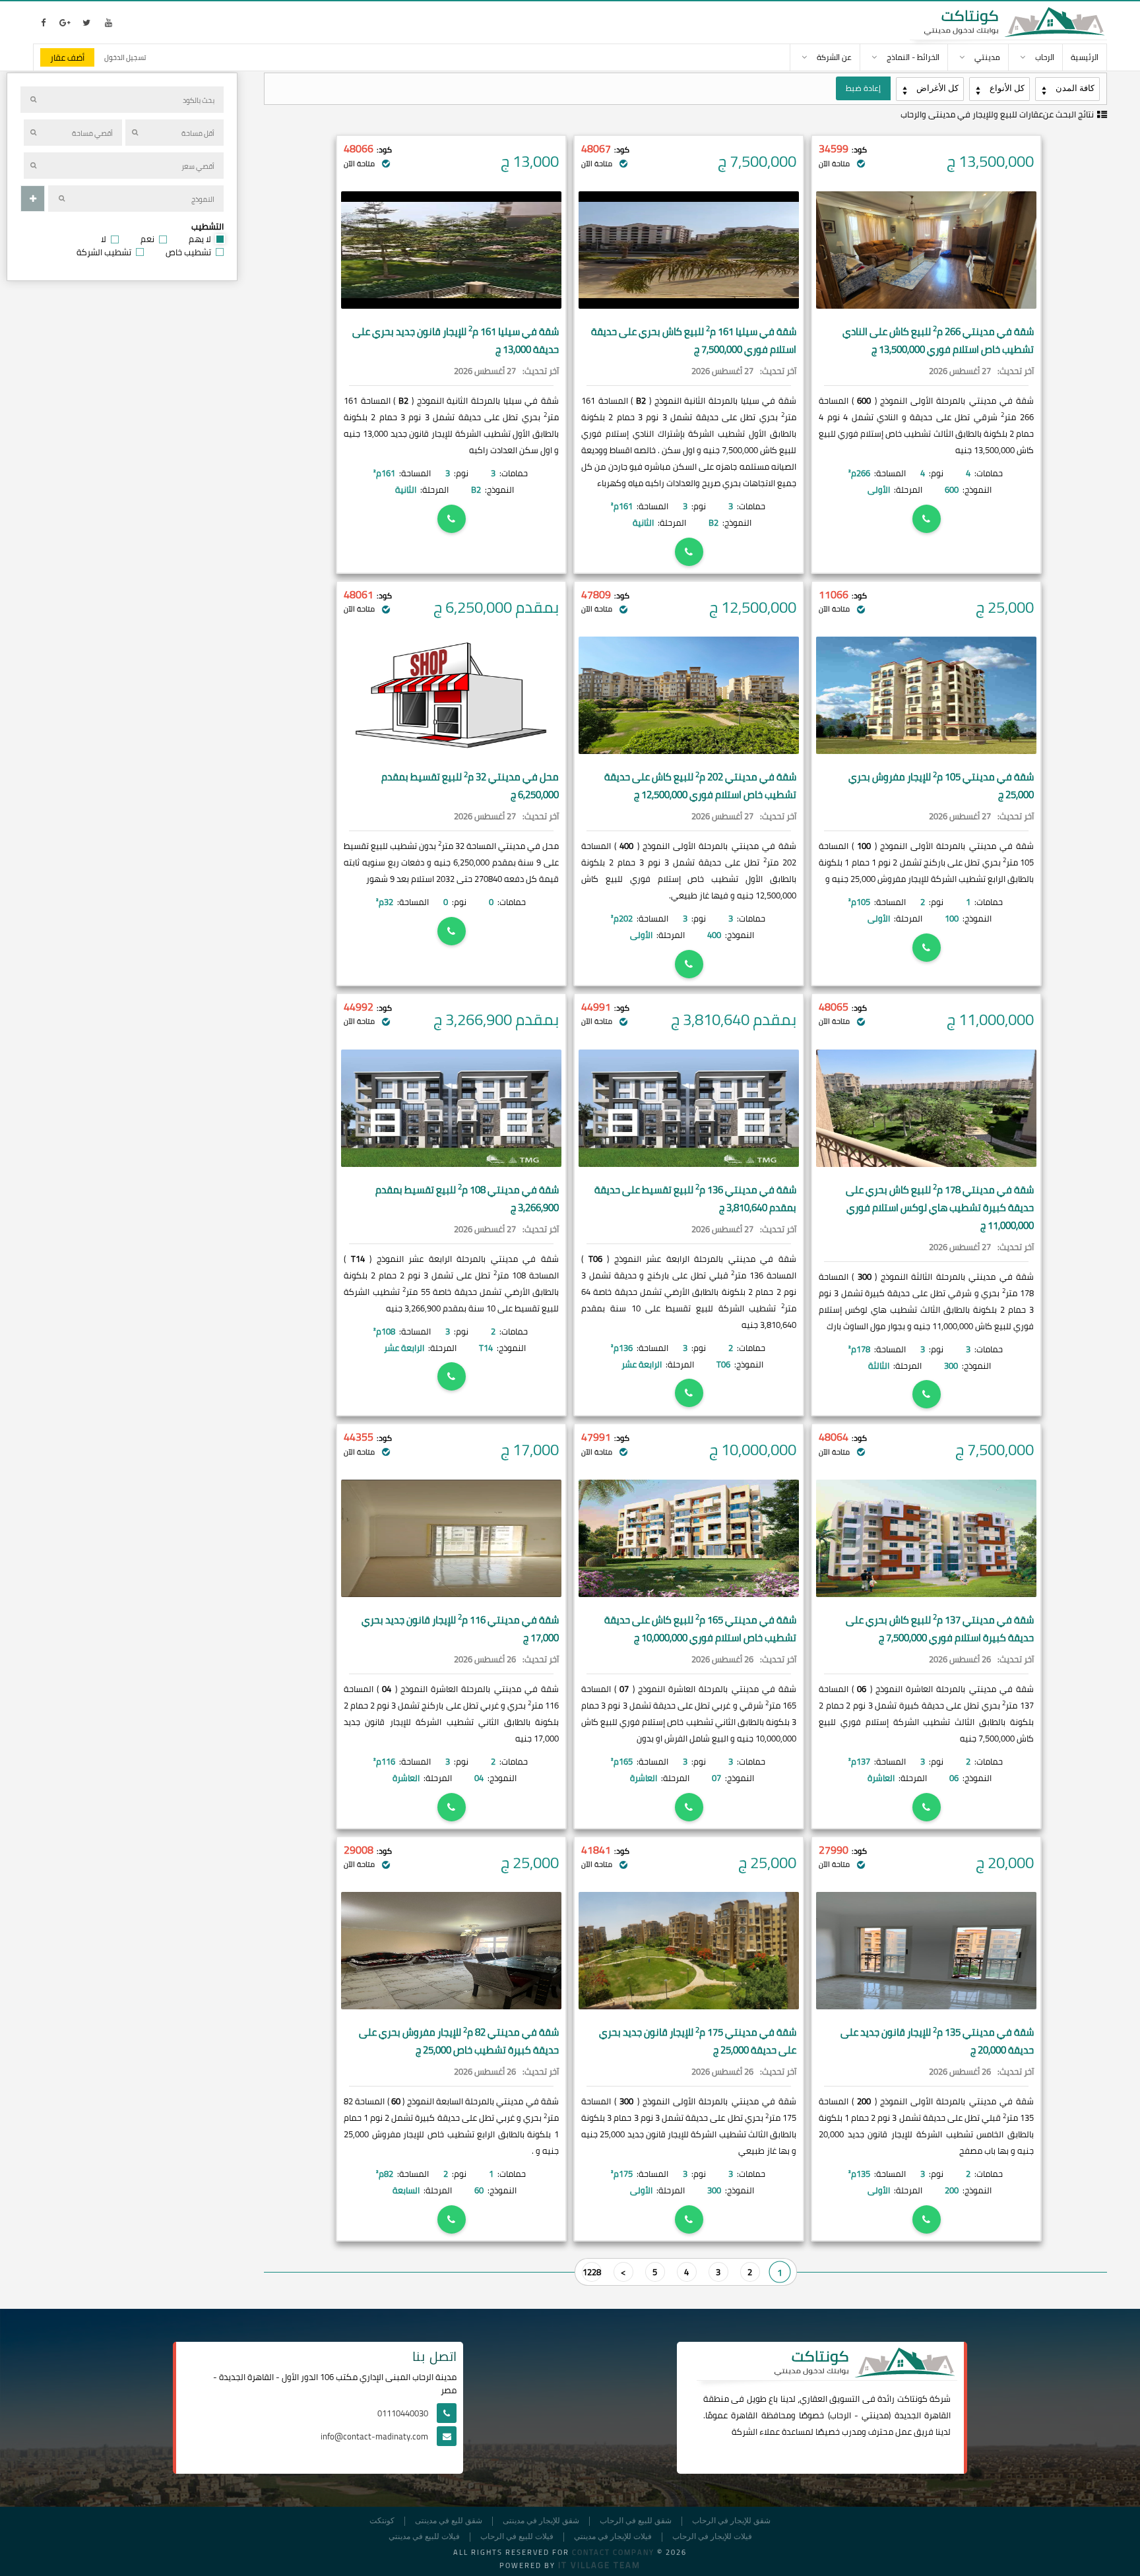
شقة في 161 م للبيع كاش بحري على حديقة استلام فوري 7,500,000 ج (694, 340)
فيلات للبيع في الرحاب (517, 2537)
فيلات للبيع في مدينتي (424, 2537)
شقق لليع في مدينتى (449, 2521)
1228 (592, 2272)
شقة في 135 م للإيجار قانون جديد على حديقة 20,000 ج (937, 2041)
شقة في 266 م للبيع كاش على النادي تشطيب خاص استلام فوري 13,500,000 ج (938, 340)
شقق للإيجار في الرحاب (731, 2521)
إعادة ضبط (863, 88)
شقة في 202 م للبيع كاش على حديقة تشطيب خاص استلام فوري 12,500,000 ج (700, 786)
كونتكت (382, 2521)
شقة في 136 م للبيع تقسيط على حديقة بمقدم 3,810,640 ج (695, 1199)
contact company (613, 2552)
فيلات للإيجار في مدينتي (613, 2537)
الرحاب (840, 2415)
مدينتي (875, 2415)
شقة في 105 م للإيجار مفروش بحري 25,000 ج (941, 786)
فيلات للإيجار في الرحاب (712, 2537)
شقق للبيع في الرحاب (636, 2521)
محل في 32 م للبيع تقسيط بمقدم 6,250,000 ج (470, 786)
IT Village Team (599, 2565)
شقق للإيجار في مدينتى (541, 2521)
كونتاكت (912, 2399)
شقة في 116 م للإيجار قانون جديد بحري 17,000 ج (460, 1629)
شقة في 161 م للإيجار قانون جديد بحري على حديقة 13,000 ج (456, 340)
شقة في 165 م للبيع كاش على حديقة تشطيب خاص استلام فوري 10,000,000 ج (700, 1629)
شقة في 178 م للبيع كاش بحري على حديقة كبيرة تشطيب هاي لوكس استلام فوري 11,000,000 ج (940, 1208)
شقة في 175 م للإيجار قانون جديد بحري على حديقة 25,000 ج (698, 2041)
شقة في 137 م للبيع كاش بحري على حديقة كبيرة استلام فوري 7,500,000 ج (940, 1629)
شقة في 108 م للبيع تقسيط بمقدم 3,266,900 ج (467, 1199)
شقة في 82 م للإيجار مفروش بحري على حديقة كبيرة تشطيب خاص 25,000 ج (459, 2041)
